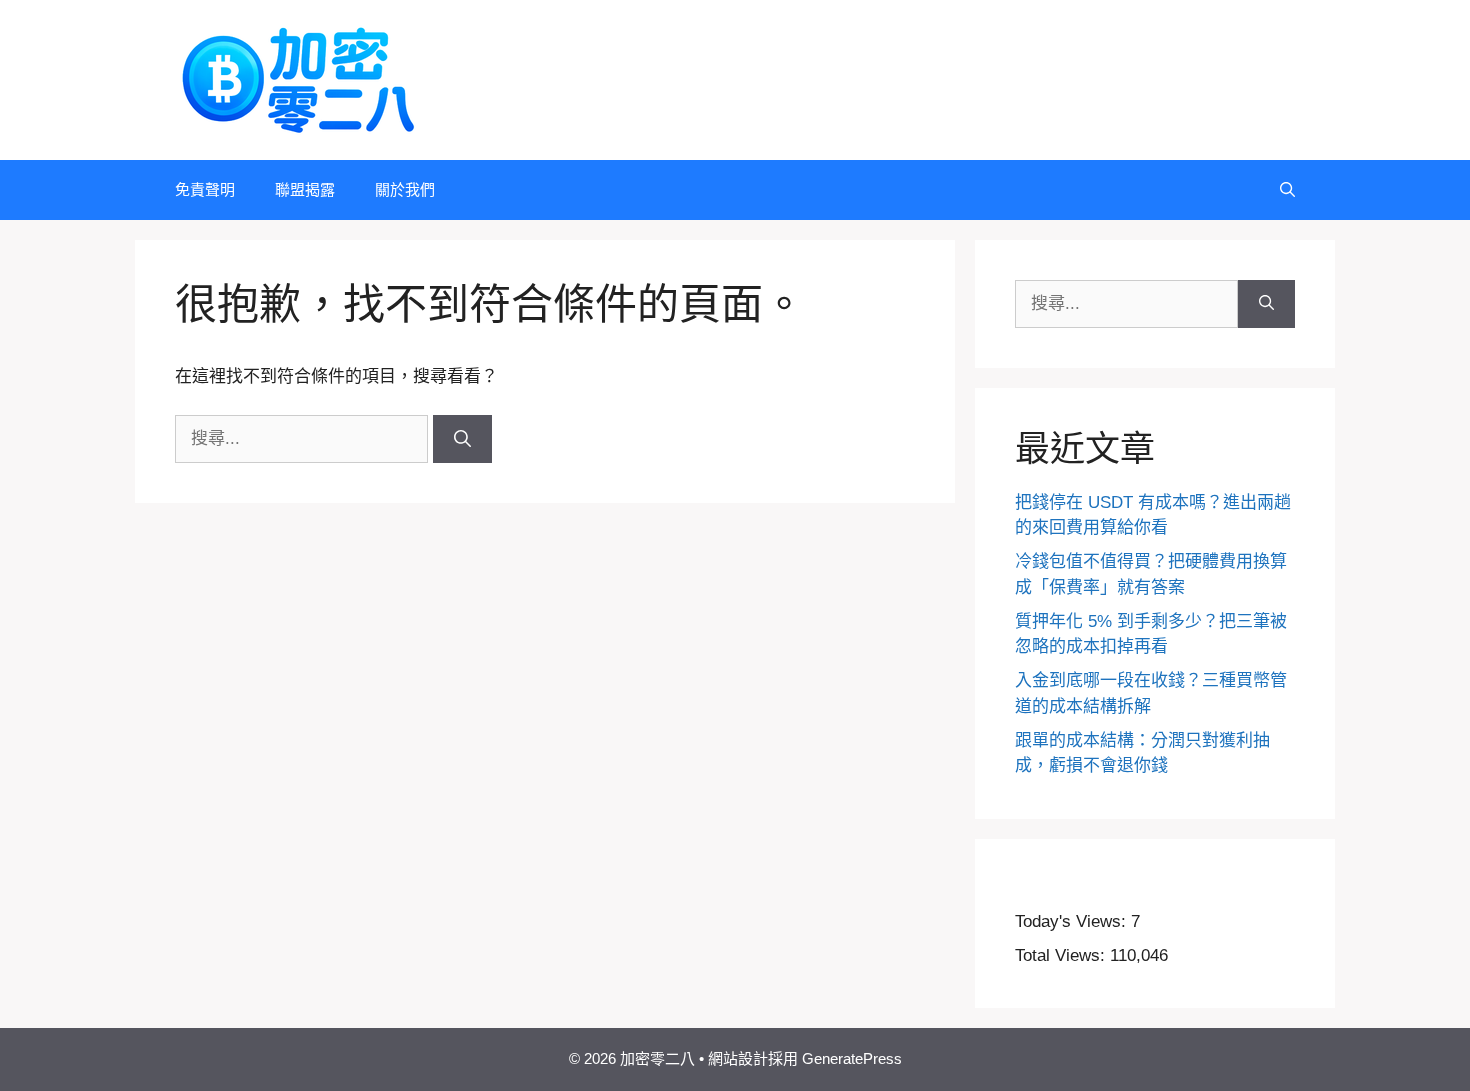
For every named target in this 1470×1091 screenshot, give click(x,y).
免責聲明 (205, 189)
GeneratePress (852, 1058)
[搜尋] (462, 439)
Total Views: (1062, 955)
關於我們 (405, 189)
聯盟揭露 (305, 189)
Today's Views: (1073, 921)
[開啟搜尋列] (1287, 190)
